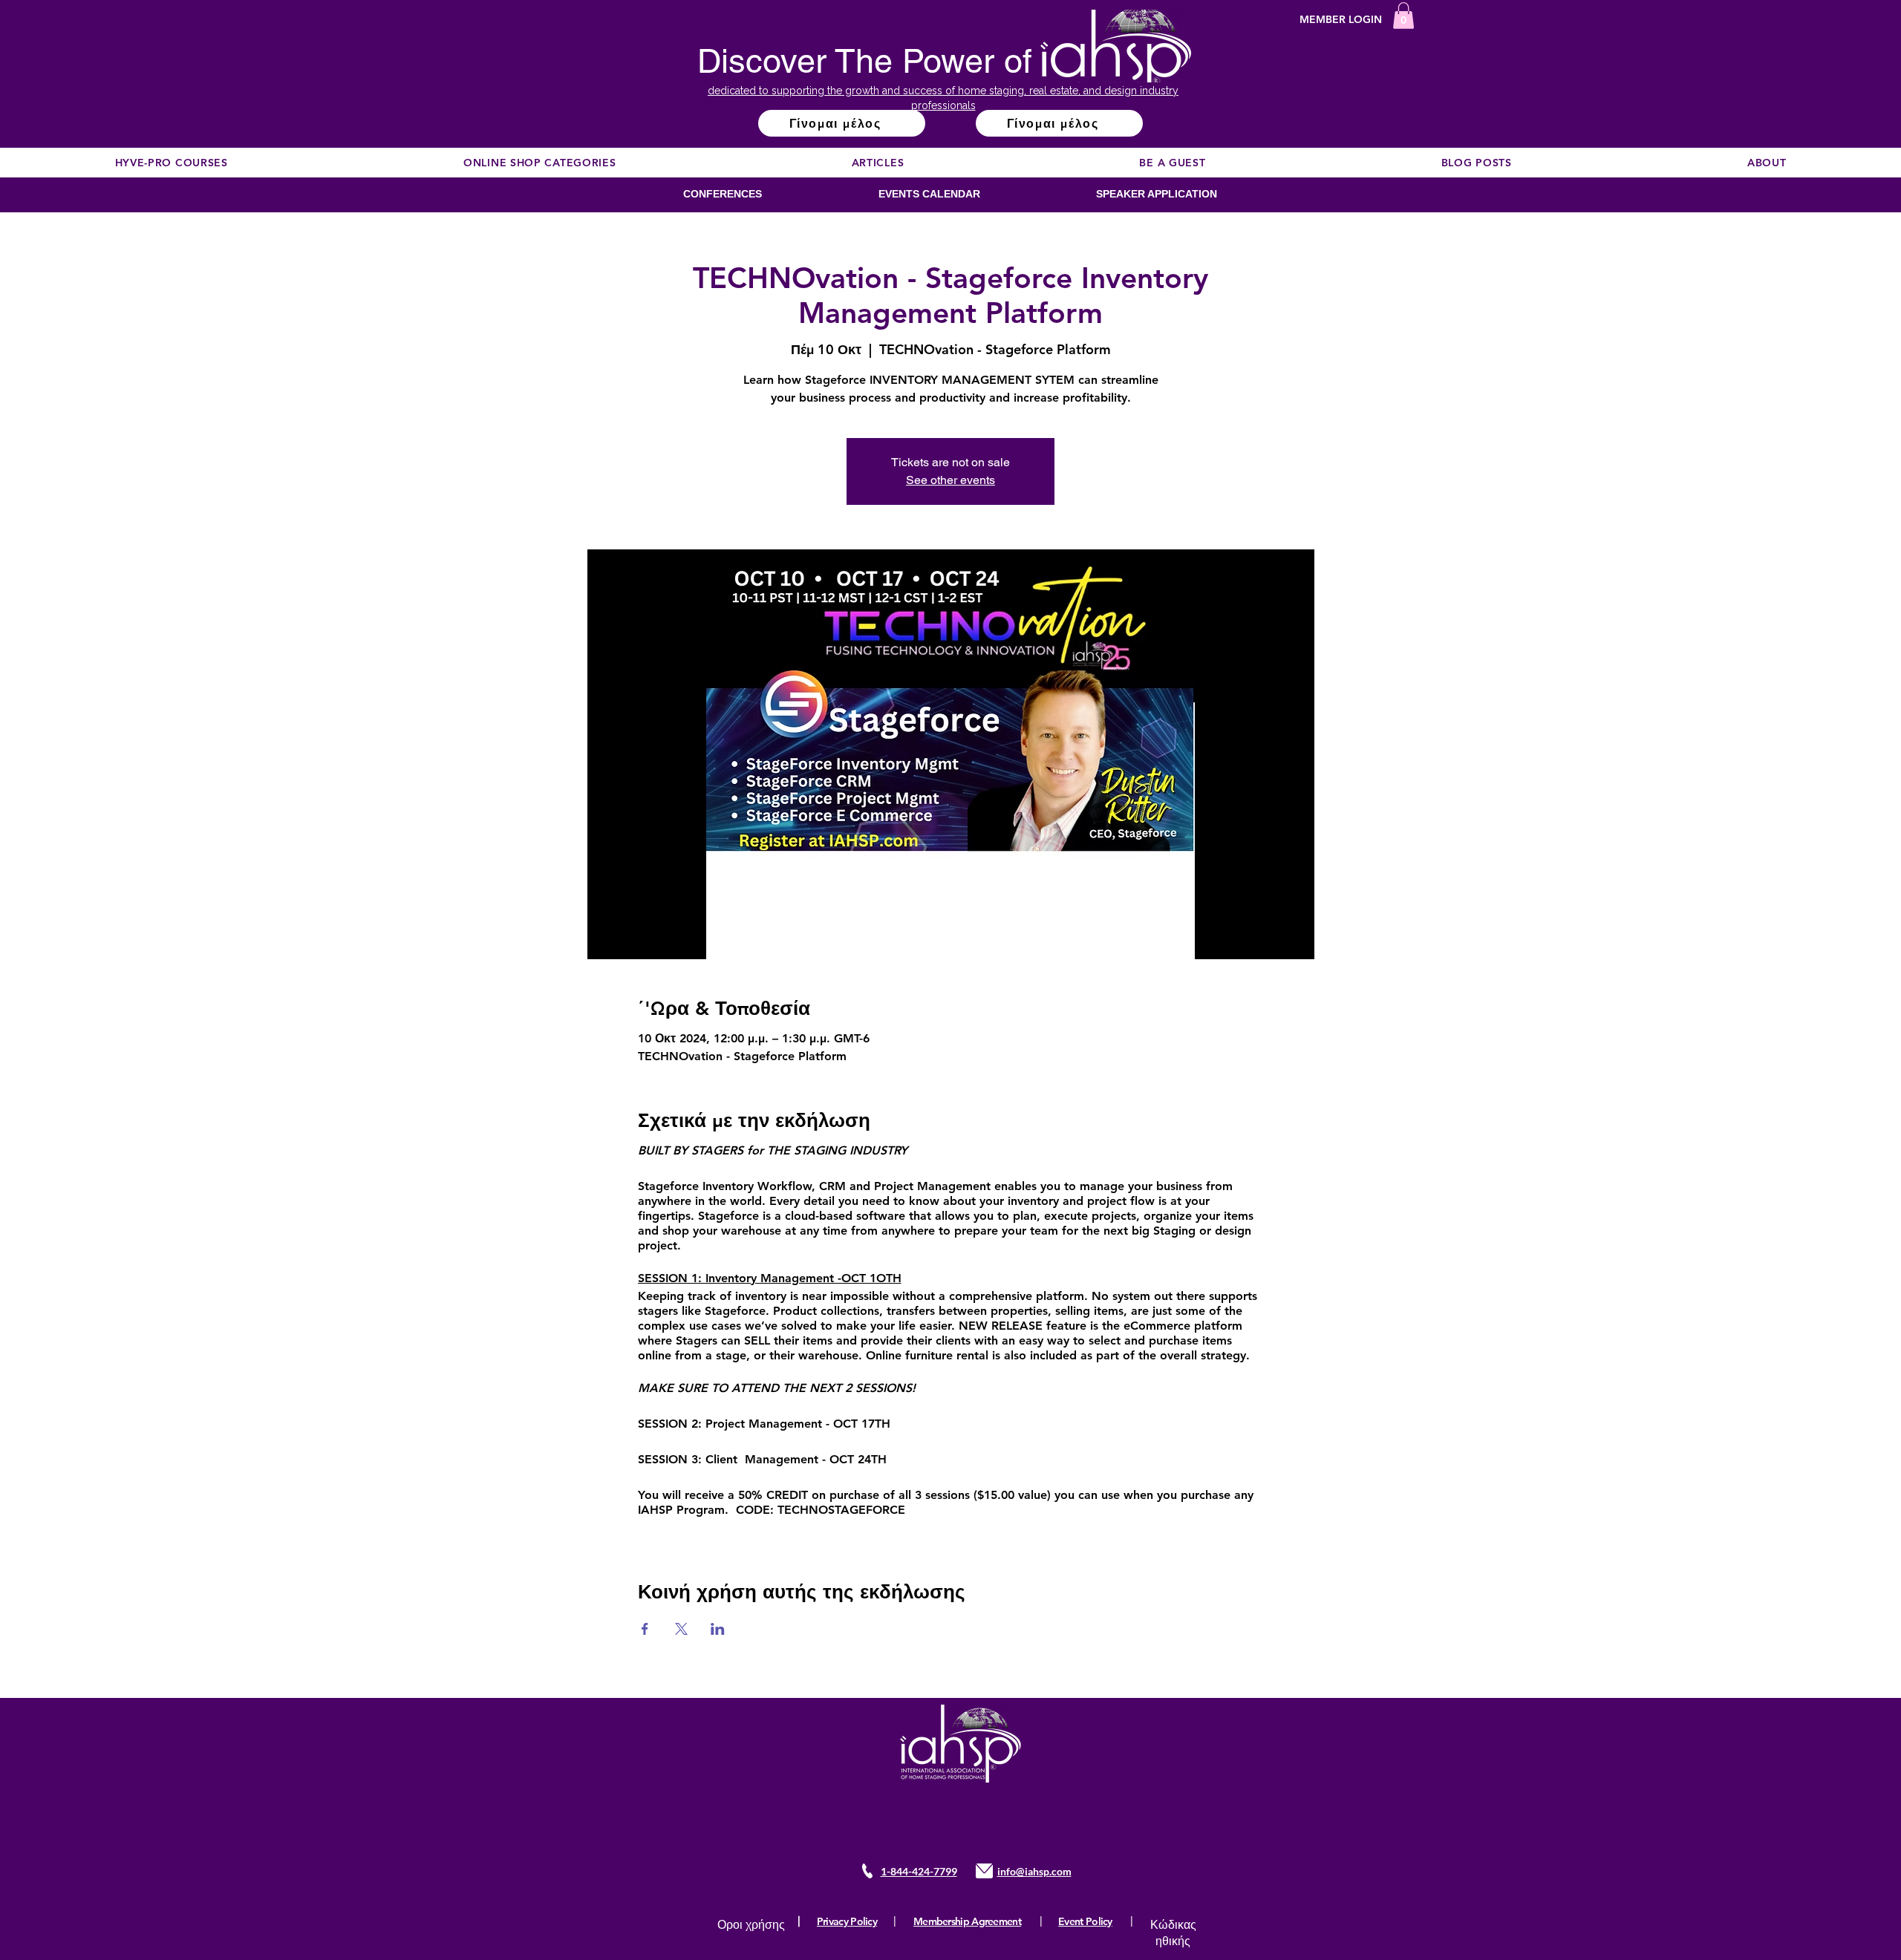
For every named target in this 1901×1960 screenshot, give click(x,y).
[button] (1403, 16)
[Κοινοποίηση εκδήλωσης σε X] (681, 1629)
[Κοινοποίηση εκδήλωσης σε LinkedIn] (718, 1629)
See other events (950, 480)
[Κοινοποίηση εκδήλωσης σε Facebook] (645, 1629)
